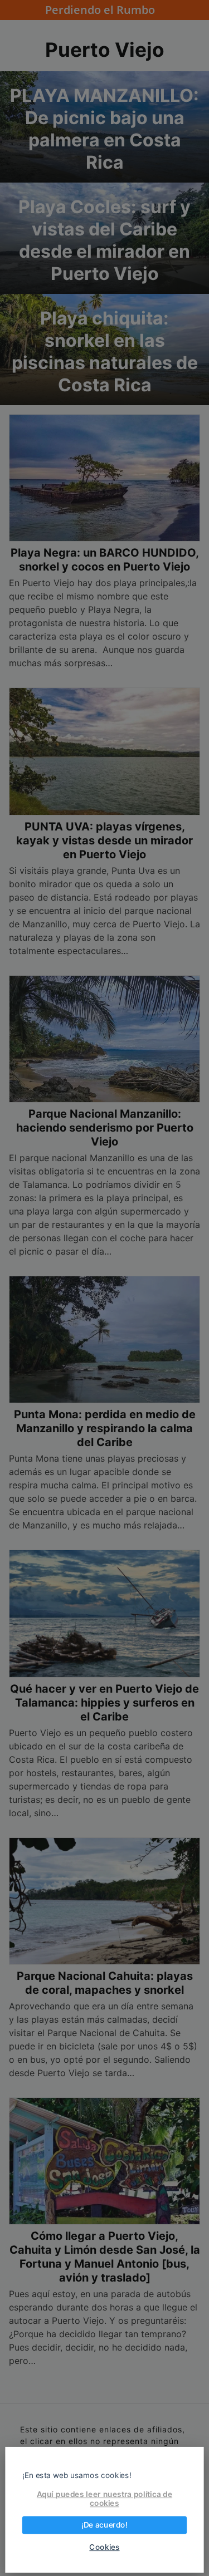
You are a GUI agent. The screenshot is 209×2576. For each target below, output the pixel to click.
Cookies (104, 2547)
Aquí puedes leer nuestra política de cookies (104, 2499)
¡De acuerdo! (104, 2525)
